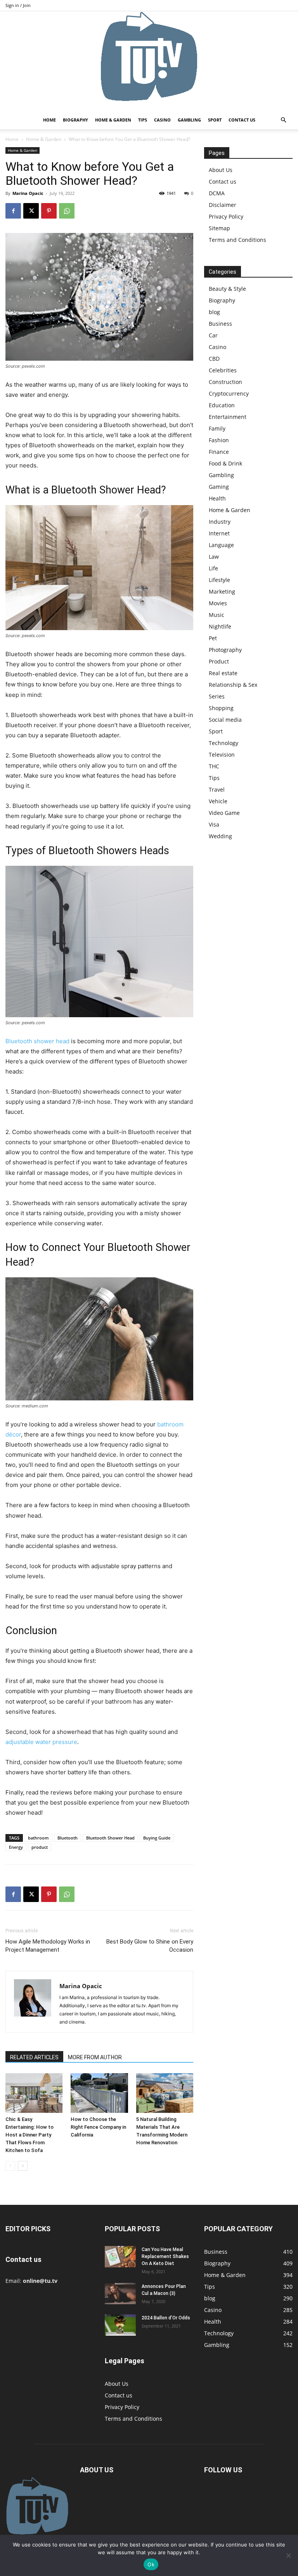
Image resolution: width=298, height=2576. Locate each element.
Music (217, 615)
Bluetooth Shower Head (110, 1838)
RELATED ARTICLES (34, 2057)
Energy (16, 1847)
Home (49, 120)
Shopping (221, 708)
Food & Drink (225, 463)
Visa (214, 824)
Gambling (189, 120)
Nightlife (220, 626)
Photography (225, 650)
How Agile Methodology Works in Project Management (48, 1946)
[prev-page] (10, 2166)
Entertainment (228, 417)
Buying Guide (157, 1838)
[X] (31, 211)
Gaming (219, 487)
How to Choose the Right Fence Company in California (98, 2127)
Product (219, 661)
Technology (223, 743)
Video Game (224, 813)
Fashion (219, 440)
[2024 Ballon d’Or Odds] (120, 2325)
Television (222, 755)
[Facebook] (13, 211)
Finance (219, 452)
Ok (151, 2564)
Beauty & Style (227, 289)
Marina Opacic (28, 193)
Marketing (222, 591)
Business (220, 324)
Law (214, 557)
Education (222, 405)
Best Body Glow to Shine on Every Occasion (150, 1946)
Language (221, 545)
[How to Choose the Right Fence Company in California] (99, 2093)
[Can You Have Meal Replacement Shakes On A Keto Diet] (120, 2257)
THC (214, 766)
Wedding (220, 836)
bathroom (38, 1838)
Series (217, 696)
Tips (143, 120)
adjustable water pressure (41, 1742)
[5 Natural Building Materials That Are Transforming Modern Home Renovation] (165, 2093)
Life (213, 568)
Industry (220, 522)
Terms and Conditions (237, 240)
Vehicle (218, 801)
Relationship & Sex (233, 685)
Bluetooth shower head (37, 1041)
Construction (225, 382)
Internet (219, 533)
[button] (283, 120)
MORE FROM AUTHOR (95, 2057)
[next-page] (23, 2166)
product (40, 1847)
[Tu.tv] (149, 61)
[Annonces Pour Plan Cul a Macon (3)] (120, 2294)
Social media (225, 720)
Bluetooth (68, 1838)
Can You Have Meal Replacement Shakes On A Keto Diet (165, 2256)
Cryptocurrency (229, 393)
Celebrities (223, 370)
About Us (221, 170)
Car (213, 335)
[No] (288, 2555)
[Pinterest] (49, 211)
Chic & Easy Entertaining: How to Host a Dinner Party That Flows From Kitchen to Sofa (29, 2135)
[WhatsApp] (67, 211)
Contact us (242, 120)
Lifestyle (219, 580)
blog (214, 312)
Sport (215, 120)
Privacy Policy (226, 216)
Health (217, 498)
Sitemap (219, 228)
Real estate (223, 673)
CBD (214, 359)
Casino (162, 120)
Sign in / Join (18, 5)
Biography (75, 120)
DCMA (217, 193)
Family (217, 428)
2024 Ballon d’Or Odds (166, 2318)
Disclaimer (223, 205)
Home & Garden (113, 120)
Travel (217, 789)
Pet (213, 638)
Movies (218, 603)
